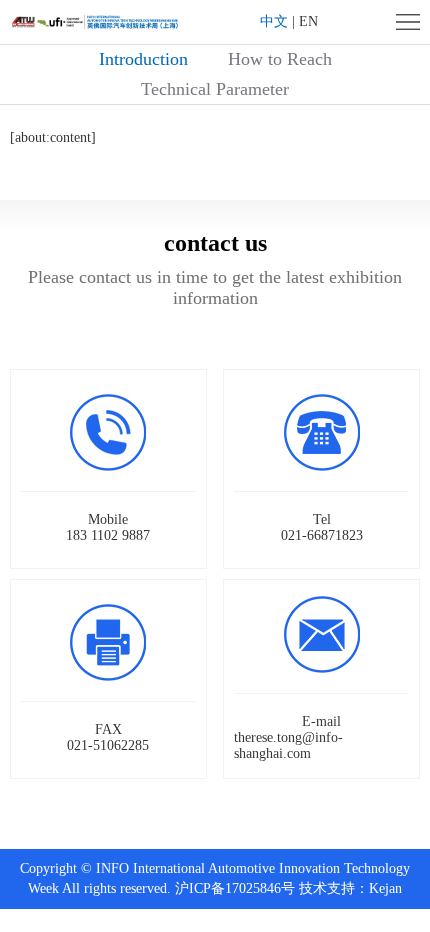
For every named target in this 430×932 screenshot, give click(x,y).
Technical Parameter (215, 89)
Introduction (143, 59)
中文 (274, 21)
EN (308, 21)
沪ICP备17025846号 (235, 888)
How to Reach (280, 59)
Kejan (385, 888)
